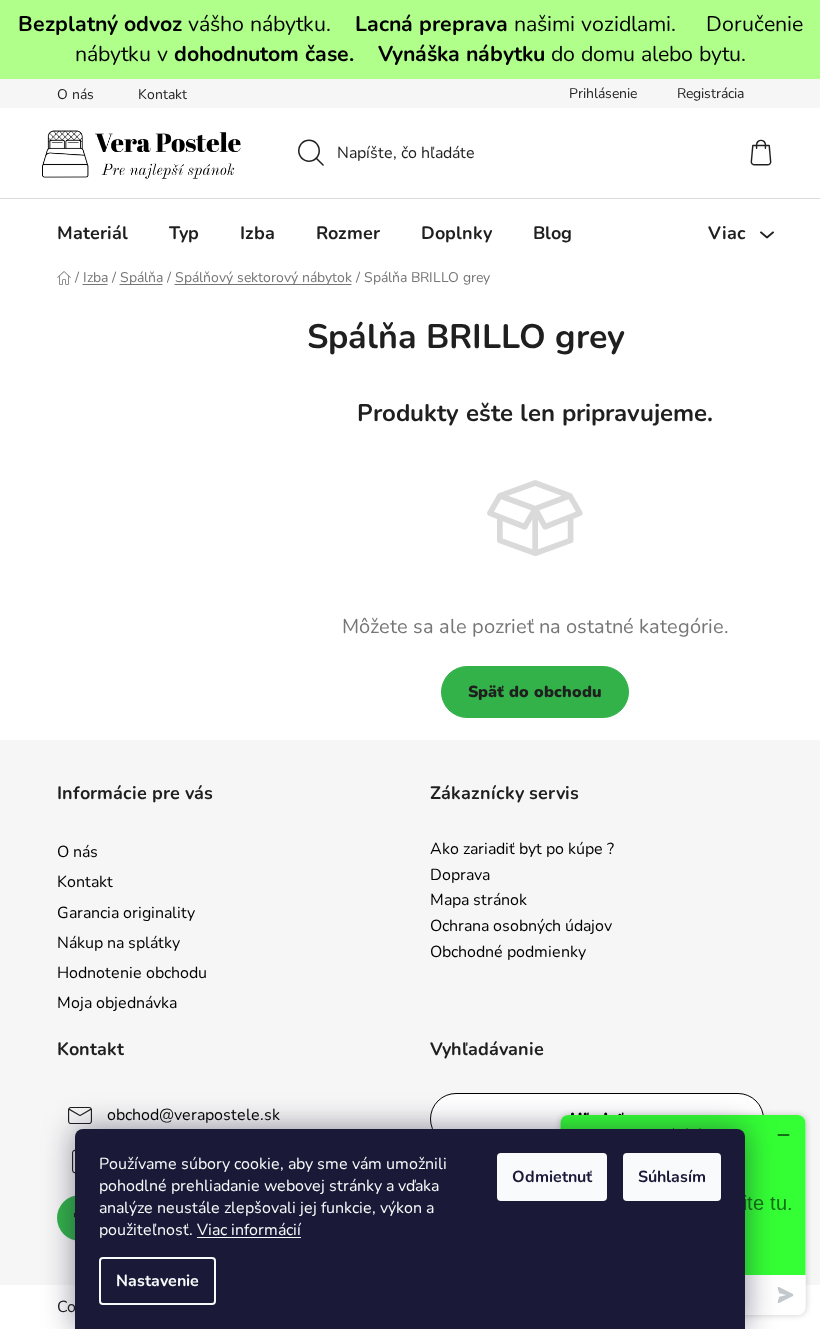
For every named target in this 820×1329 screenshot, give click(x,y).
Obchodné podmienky (508, 953)
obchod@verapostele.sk (193, 1115)
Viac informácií (249, 1230)
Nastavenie (157, 1281)
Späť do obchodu (535, 692)
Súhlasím (672, 1177)
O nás (75, 94)
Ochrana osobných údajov (521, 927)
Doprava (460, 876)
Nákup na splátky (118, 943)
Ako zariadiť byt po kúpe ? (522, 850)
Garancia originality (126, 913)
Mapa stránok (478, 901)
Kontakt (162, 94)
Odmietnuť (552, 1177)
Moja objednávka (117, 1003)
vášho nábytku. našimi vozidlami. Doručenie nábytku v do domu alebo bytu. (410, 39)
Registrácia (710, 93)
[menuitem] (92, 233)
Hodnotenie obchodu (132, 973)
